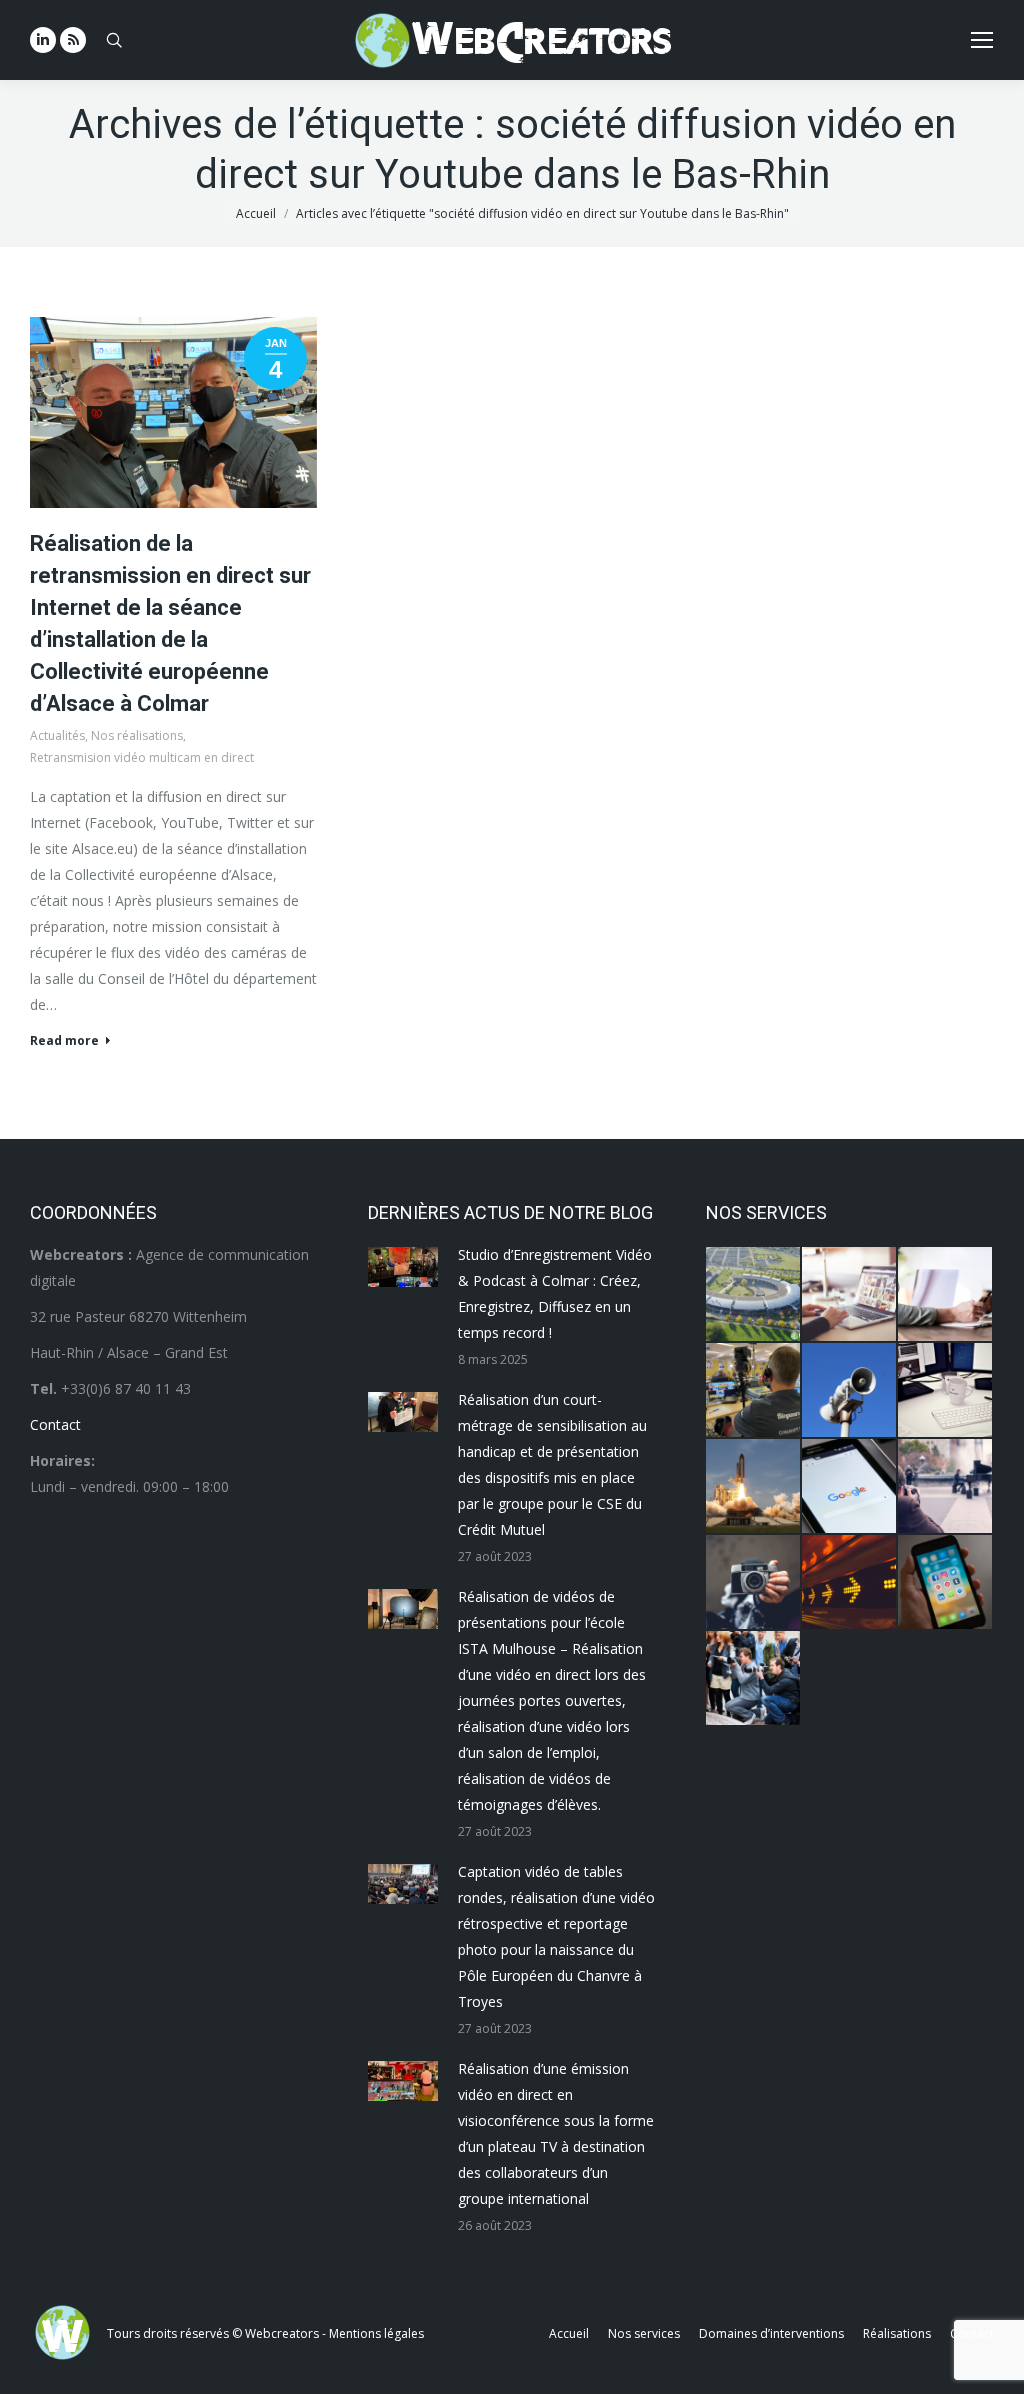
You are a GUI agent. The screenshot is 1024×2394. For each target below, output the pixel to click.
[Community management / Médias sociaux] (946, 1583)
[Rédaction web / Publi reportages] (946, 1391)
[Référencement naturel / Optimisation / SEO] (850, 1487)
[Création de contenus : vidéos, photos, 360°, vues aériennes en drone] (946, 1487)
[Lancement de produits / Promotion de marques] (754, 1487)
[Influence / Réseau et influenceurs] (754, 1583)
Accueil (256, 213)
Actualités (57, 735)
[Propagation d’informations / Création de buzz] (850, 1391)
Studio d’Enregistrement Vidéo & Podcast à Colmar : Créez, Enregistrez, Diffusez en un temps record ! (555, 1293)
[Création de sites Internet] (850, 1295)
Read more (64, 1041)
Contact (55, 1424)
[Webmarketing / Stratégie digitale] (850, 1583)
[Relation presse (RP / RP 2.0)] (754, 1679)
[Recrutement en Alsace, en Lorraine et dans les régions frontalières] (946, 1295)
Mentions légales (376, 2333)
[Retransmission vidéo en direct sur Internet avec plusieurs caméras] (754, 1391)
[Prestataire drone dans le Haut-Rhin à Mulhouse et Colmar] (754, 1295)
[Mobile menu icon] (982, 40)
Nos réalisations (137, 735)
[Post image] (403, 1267)
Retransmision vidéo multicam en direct (142, 757)
